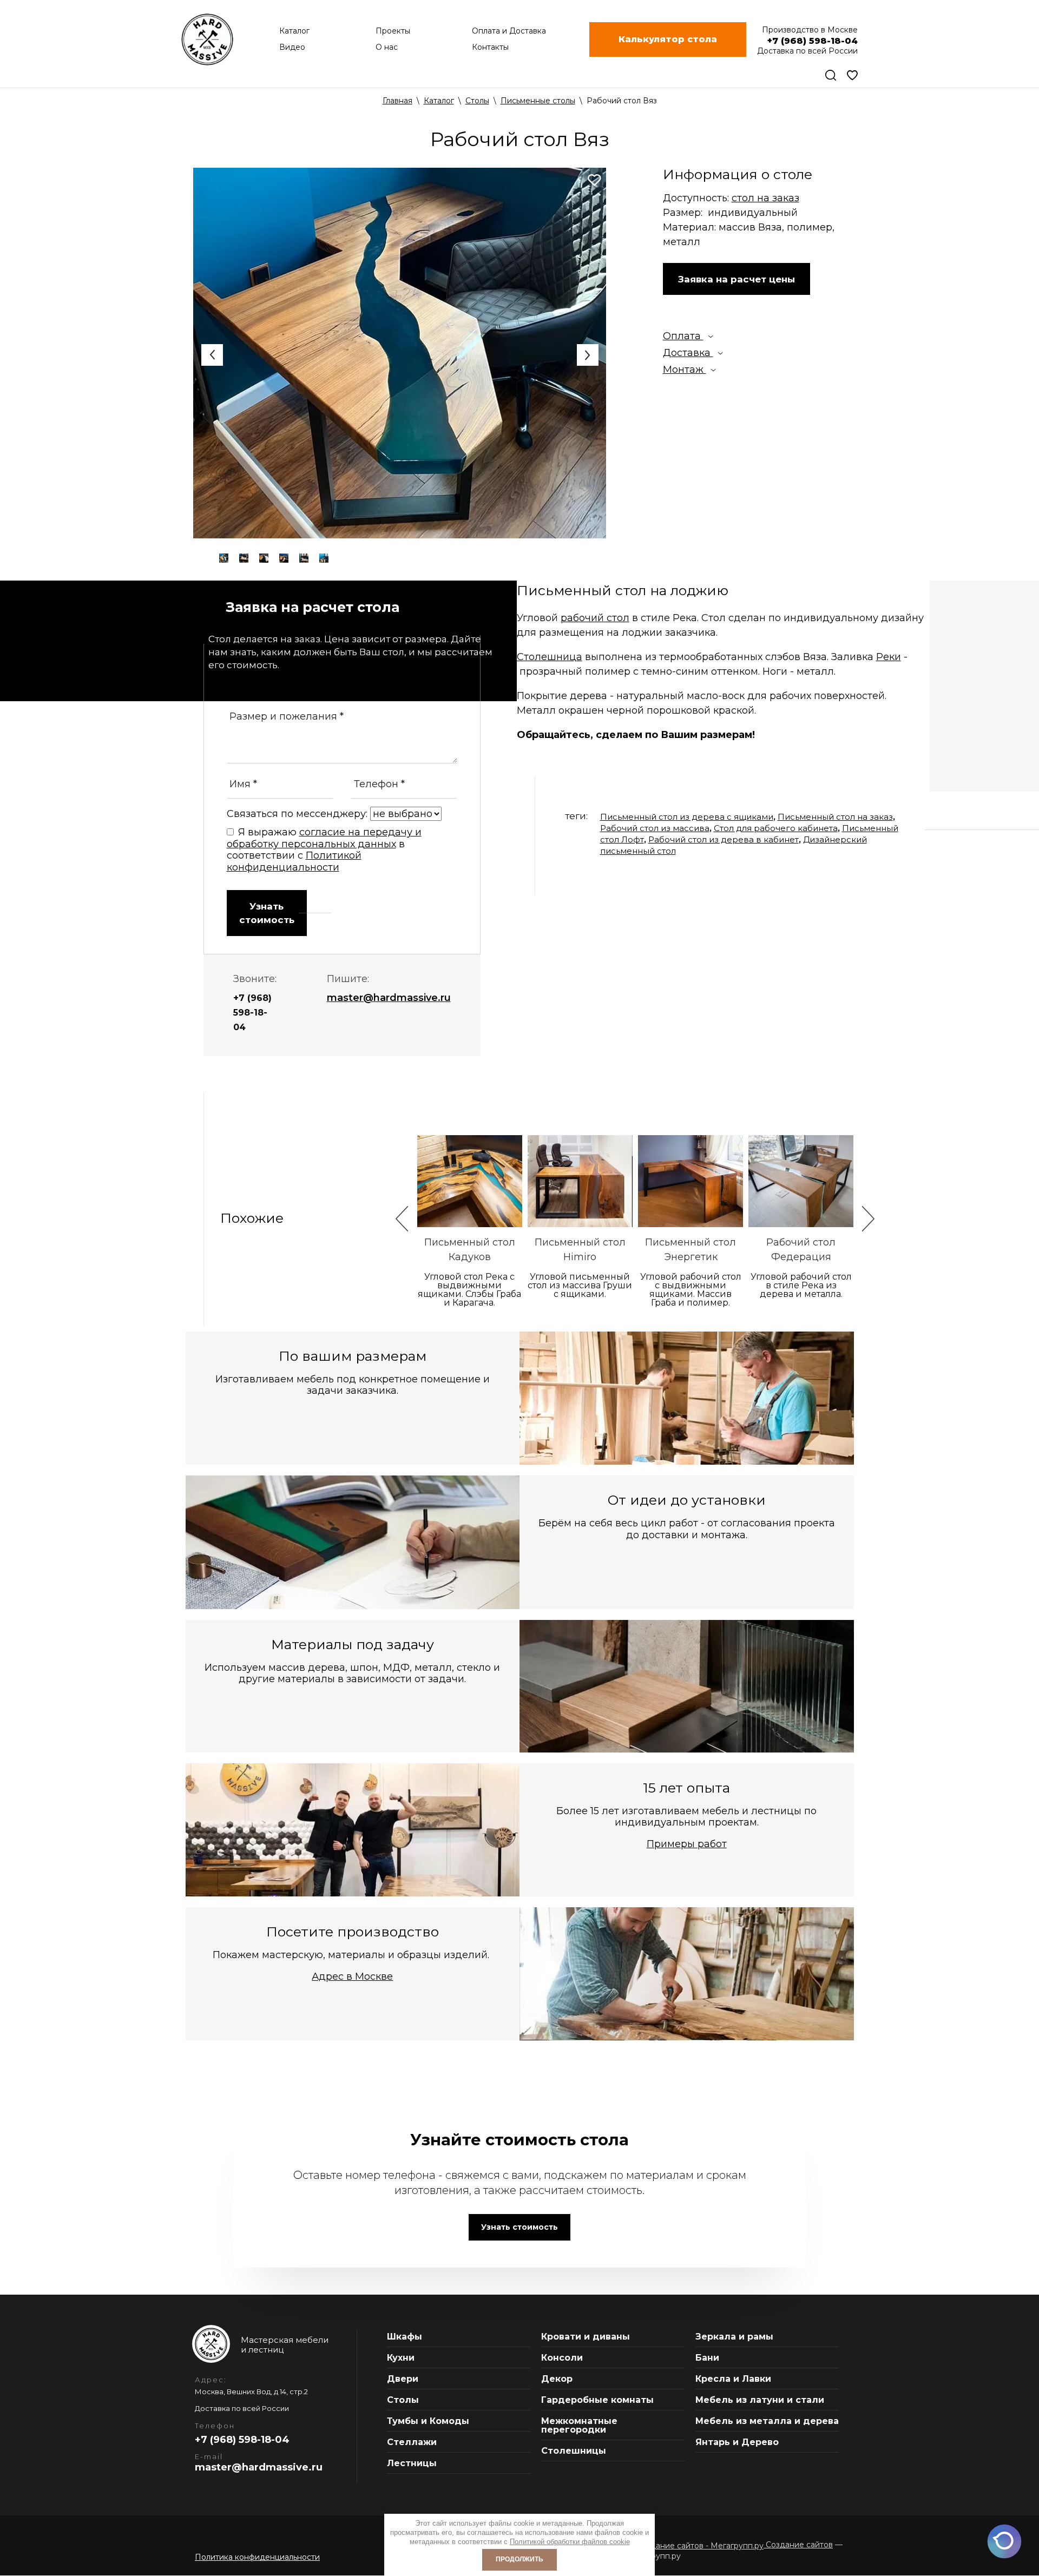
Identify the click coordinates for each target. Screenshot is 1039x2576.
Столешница (550, 657)
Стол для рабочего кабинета (776, 828)
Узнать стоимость (267, 913)
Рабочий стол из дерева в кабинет (724, 839)
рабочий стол (595, 618)
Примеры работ (687, 1844)
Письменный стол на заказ (835, 817)
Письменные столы (538, 101)
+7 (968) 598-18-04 (252, 1013)
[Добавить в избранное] (594, 180)
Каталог (439, 101)
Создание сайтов (798, 2545)
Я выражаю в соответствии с (324, 850)
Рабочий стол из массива (655, 828)
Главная (397, 101)
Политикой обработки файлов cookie (570, 2542)
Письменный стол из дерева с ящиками (687, 817)
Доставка (688, 353)
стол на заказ (765, 198)
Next (588, 355)
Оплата (683, 336)
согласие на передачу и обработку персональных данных (324, 838)
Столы (477, 101)
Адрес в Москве (352, 1977)
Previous (212, 355)
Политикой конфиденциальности (294, 861)
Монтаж (685, 370)
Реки (889, 657)
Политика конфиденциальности (257, 2557)
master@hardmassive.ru (389, 998)
